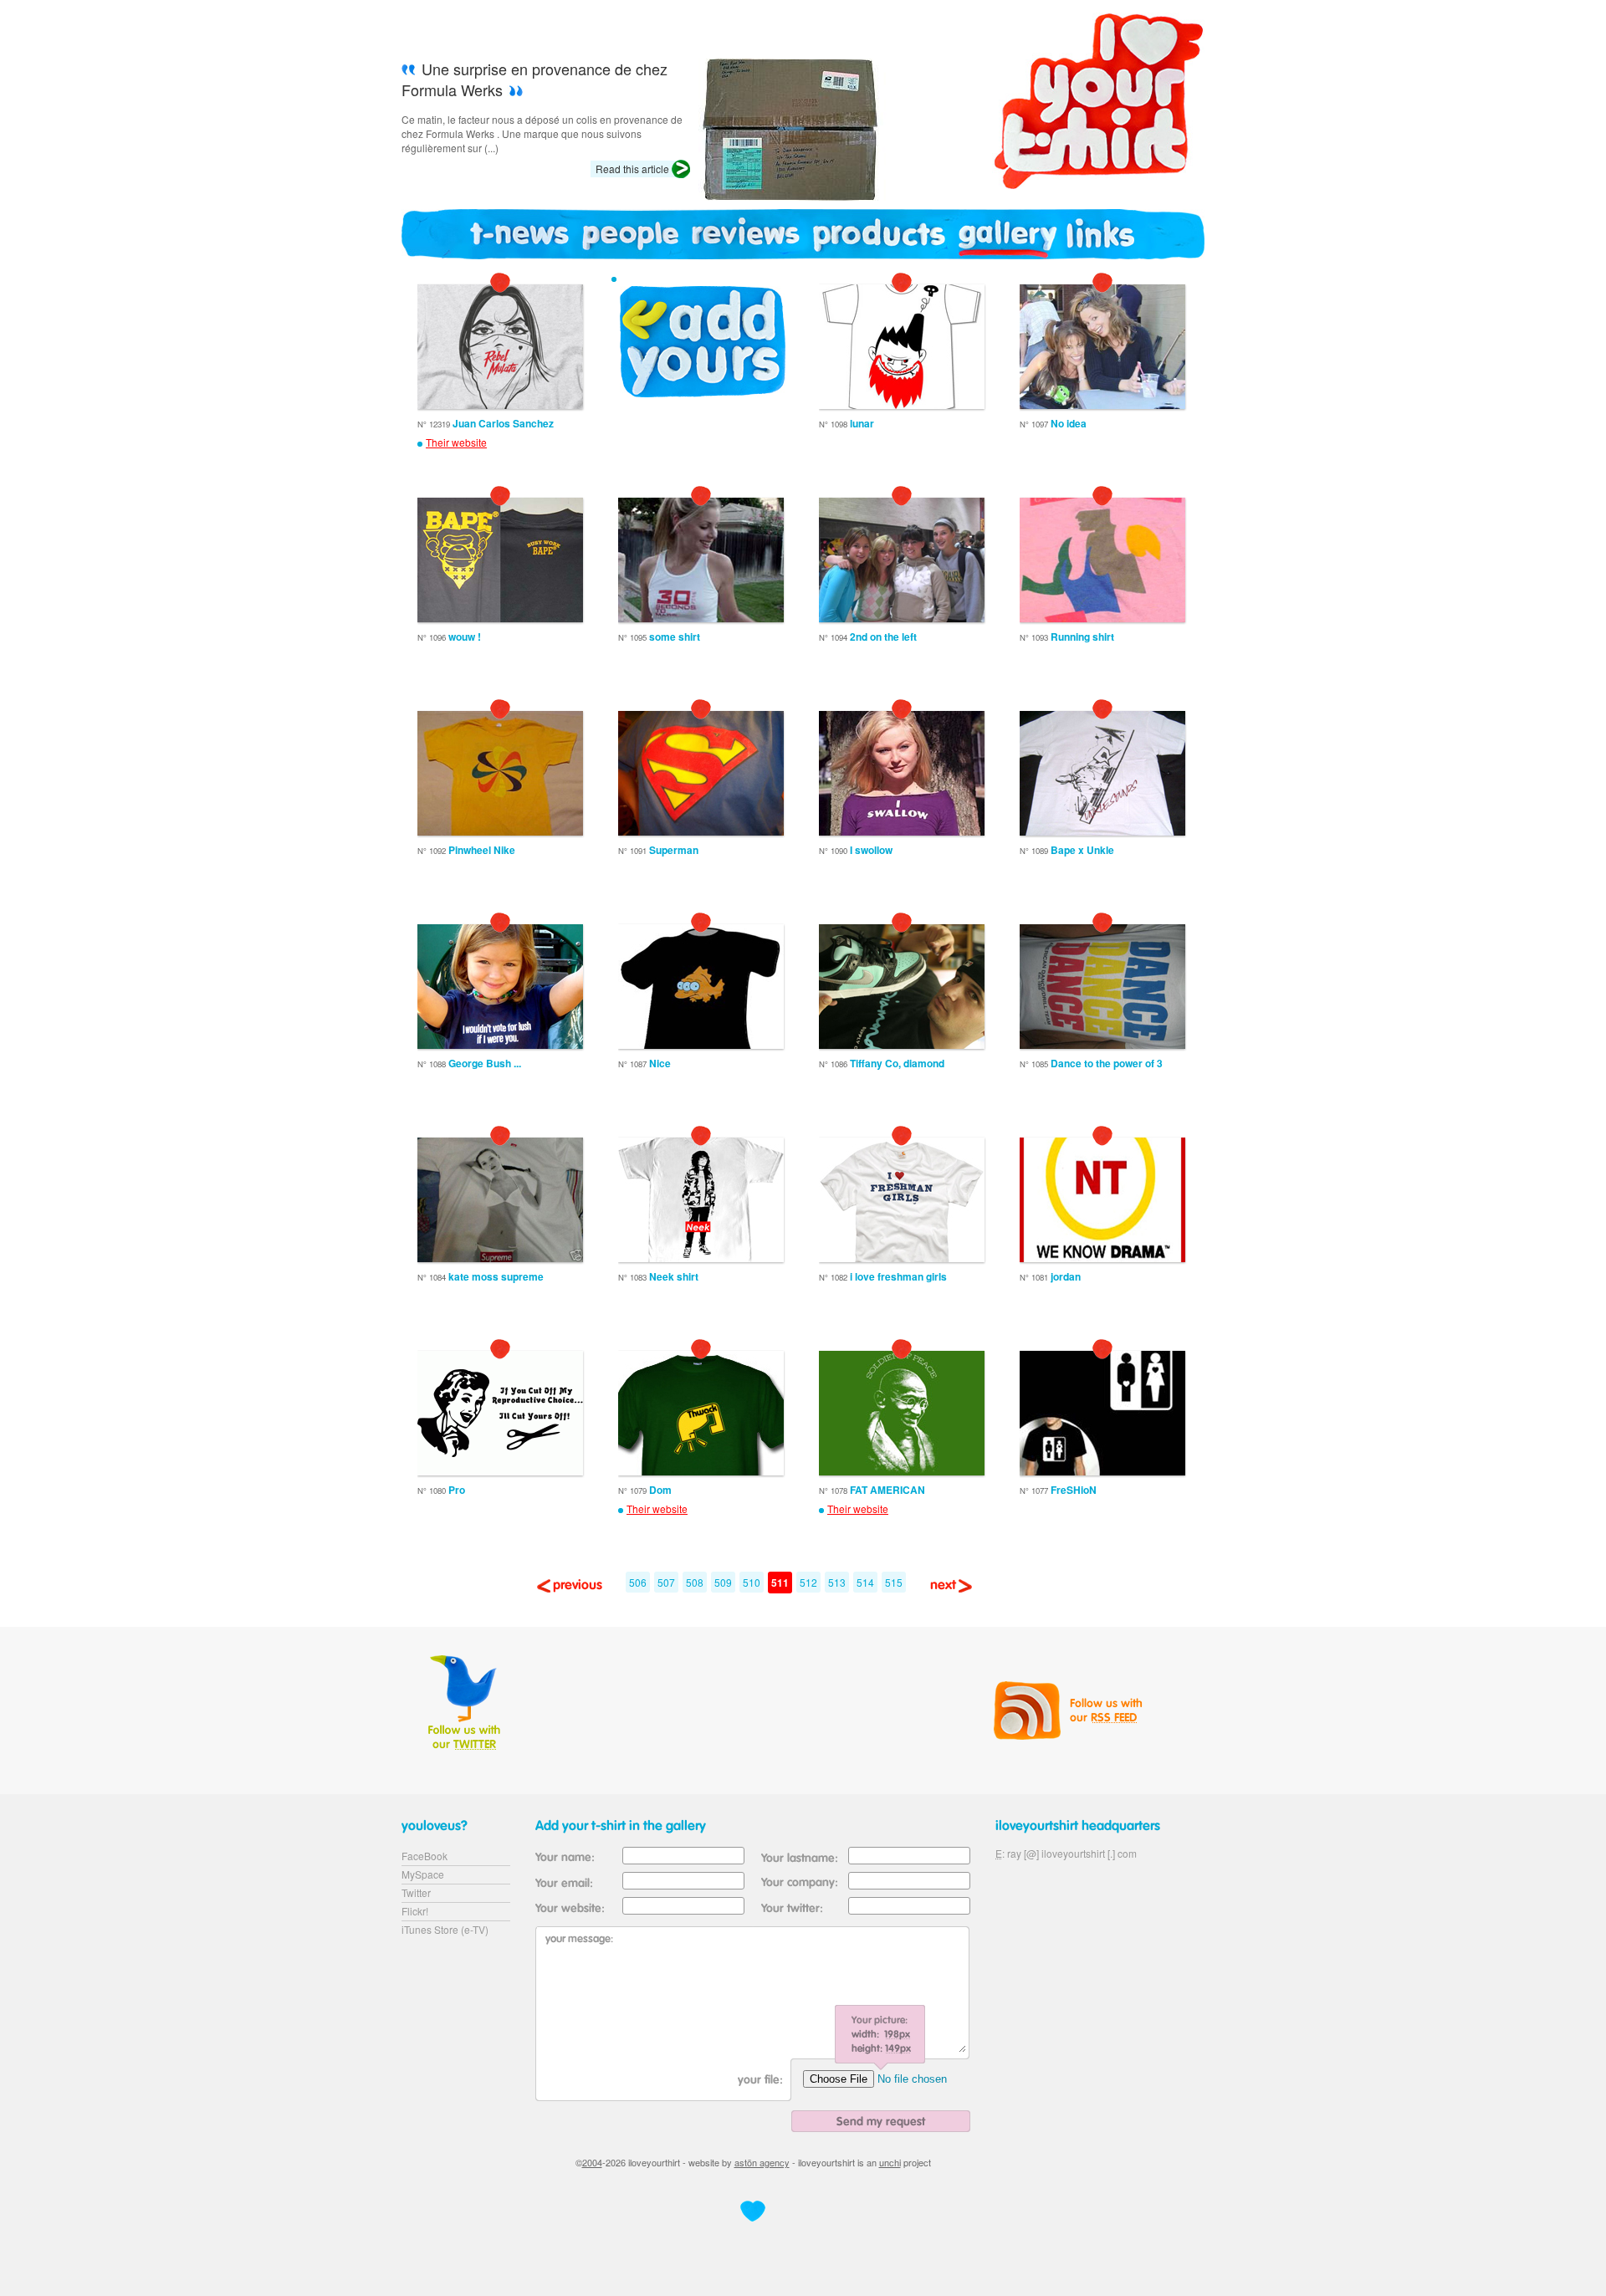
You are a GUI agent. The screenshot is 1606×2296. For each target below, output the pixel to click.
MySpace (423, 1874)
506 (638, 1582)
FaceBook (425, 1856)
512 (808, 1582)
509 (723, 1582)
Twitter (416, 1892)
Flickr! (415, 1911)
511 (780, 1583)
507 (666, 1582)
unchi (890, 2162)
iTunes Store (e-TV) (445, 1929)
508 (695, 1582)
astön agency (762, 2162)
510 (752, 1582)
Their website (456, 442)
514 (865, 1582)
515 (894, 1582)
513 (837, 1582)
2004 (592, 2162)
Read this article (632, 169)
